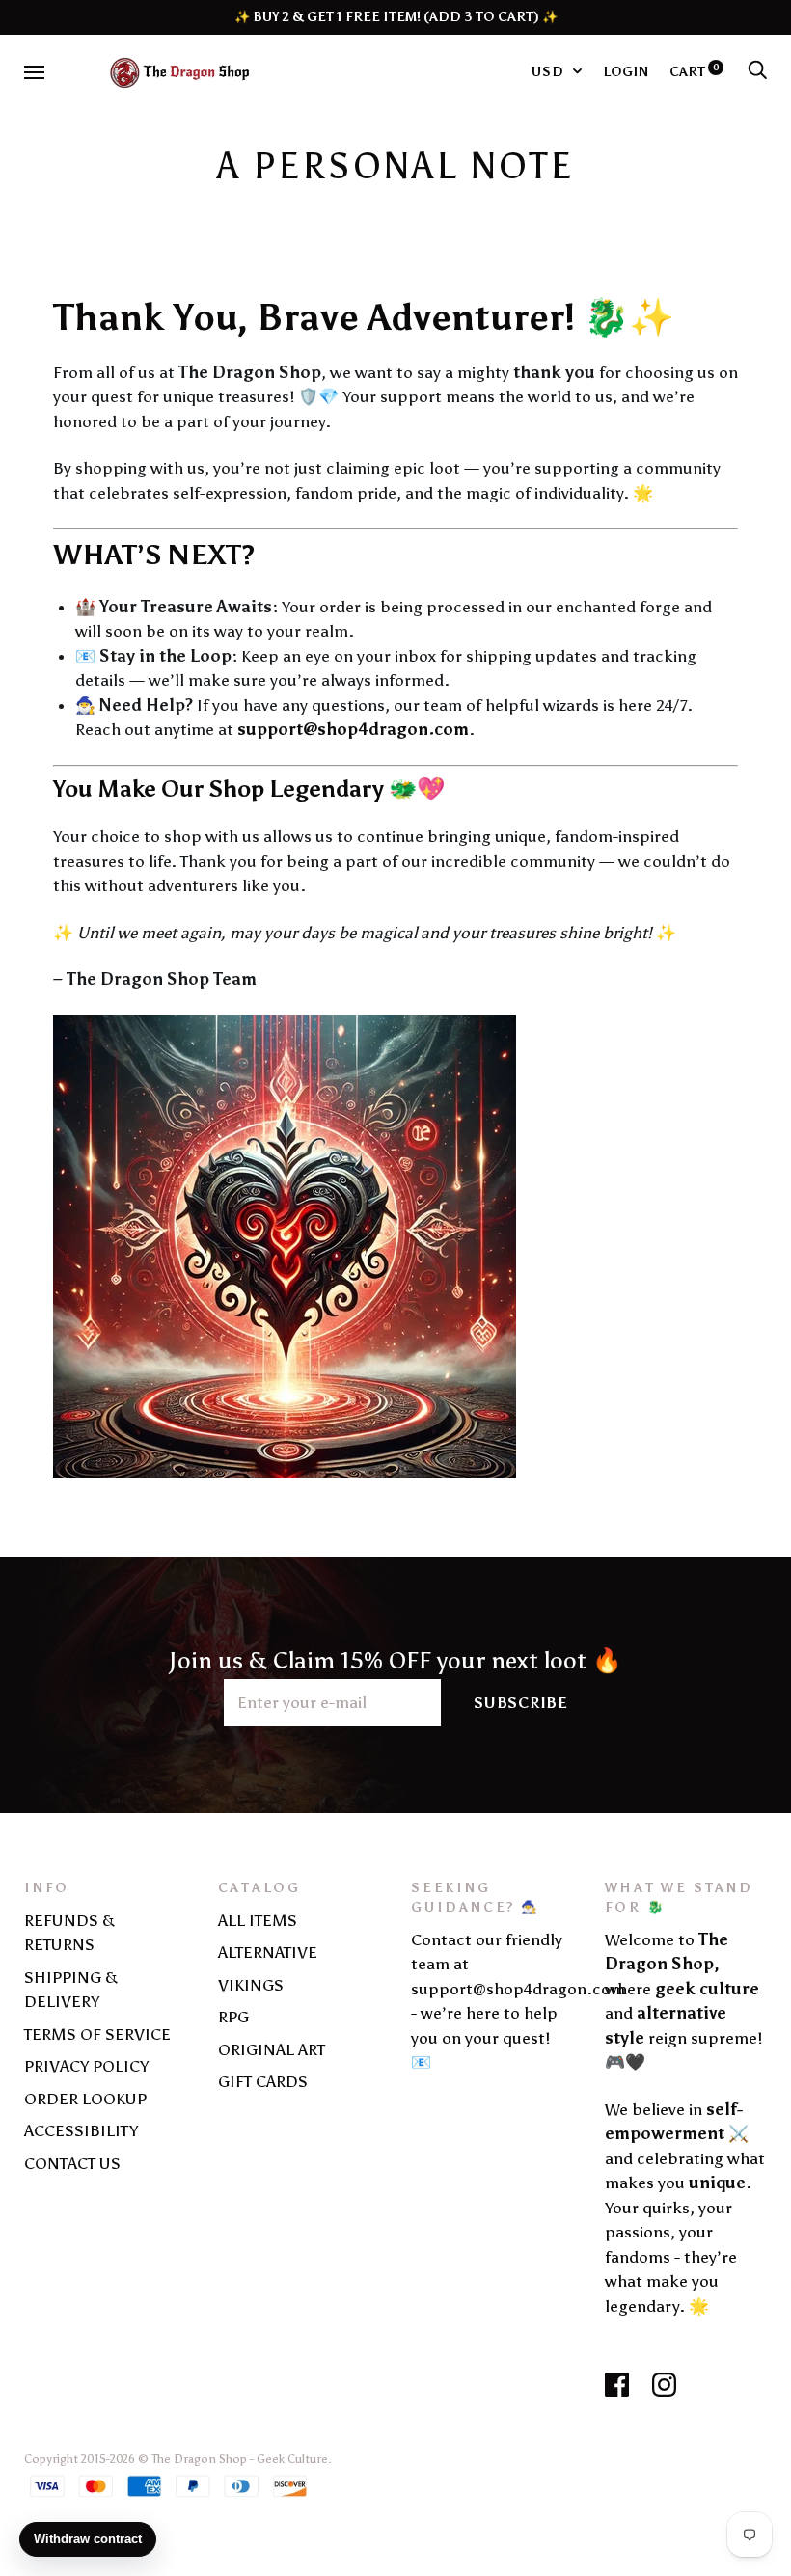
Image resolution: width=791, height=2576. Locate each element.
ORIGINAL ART (272, 2049)
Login (626, 71)
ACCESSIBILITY (81, 2130)
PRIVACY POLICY (86, 2066)
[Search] (757, 71)
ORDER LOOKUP (85, 2099)
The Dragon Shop (199, 2459)
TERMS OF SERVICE (97, 2034)
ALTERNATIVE (268, 1952)
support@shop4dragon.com (353, 729)
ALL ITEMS (258, 1920)
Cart (695, 71)
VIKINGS (251, 1985)
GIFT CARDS (263, 2081)
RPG (233, 2017)
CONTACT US (72, 2163)
